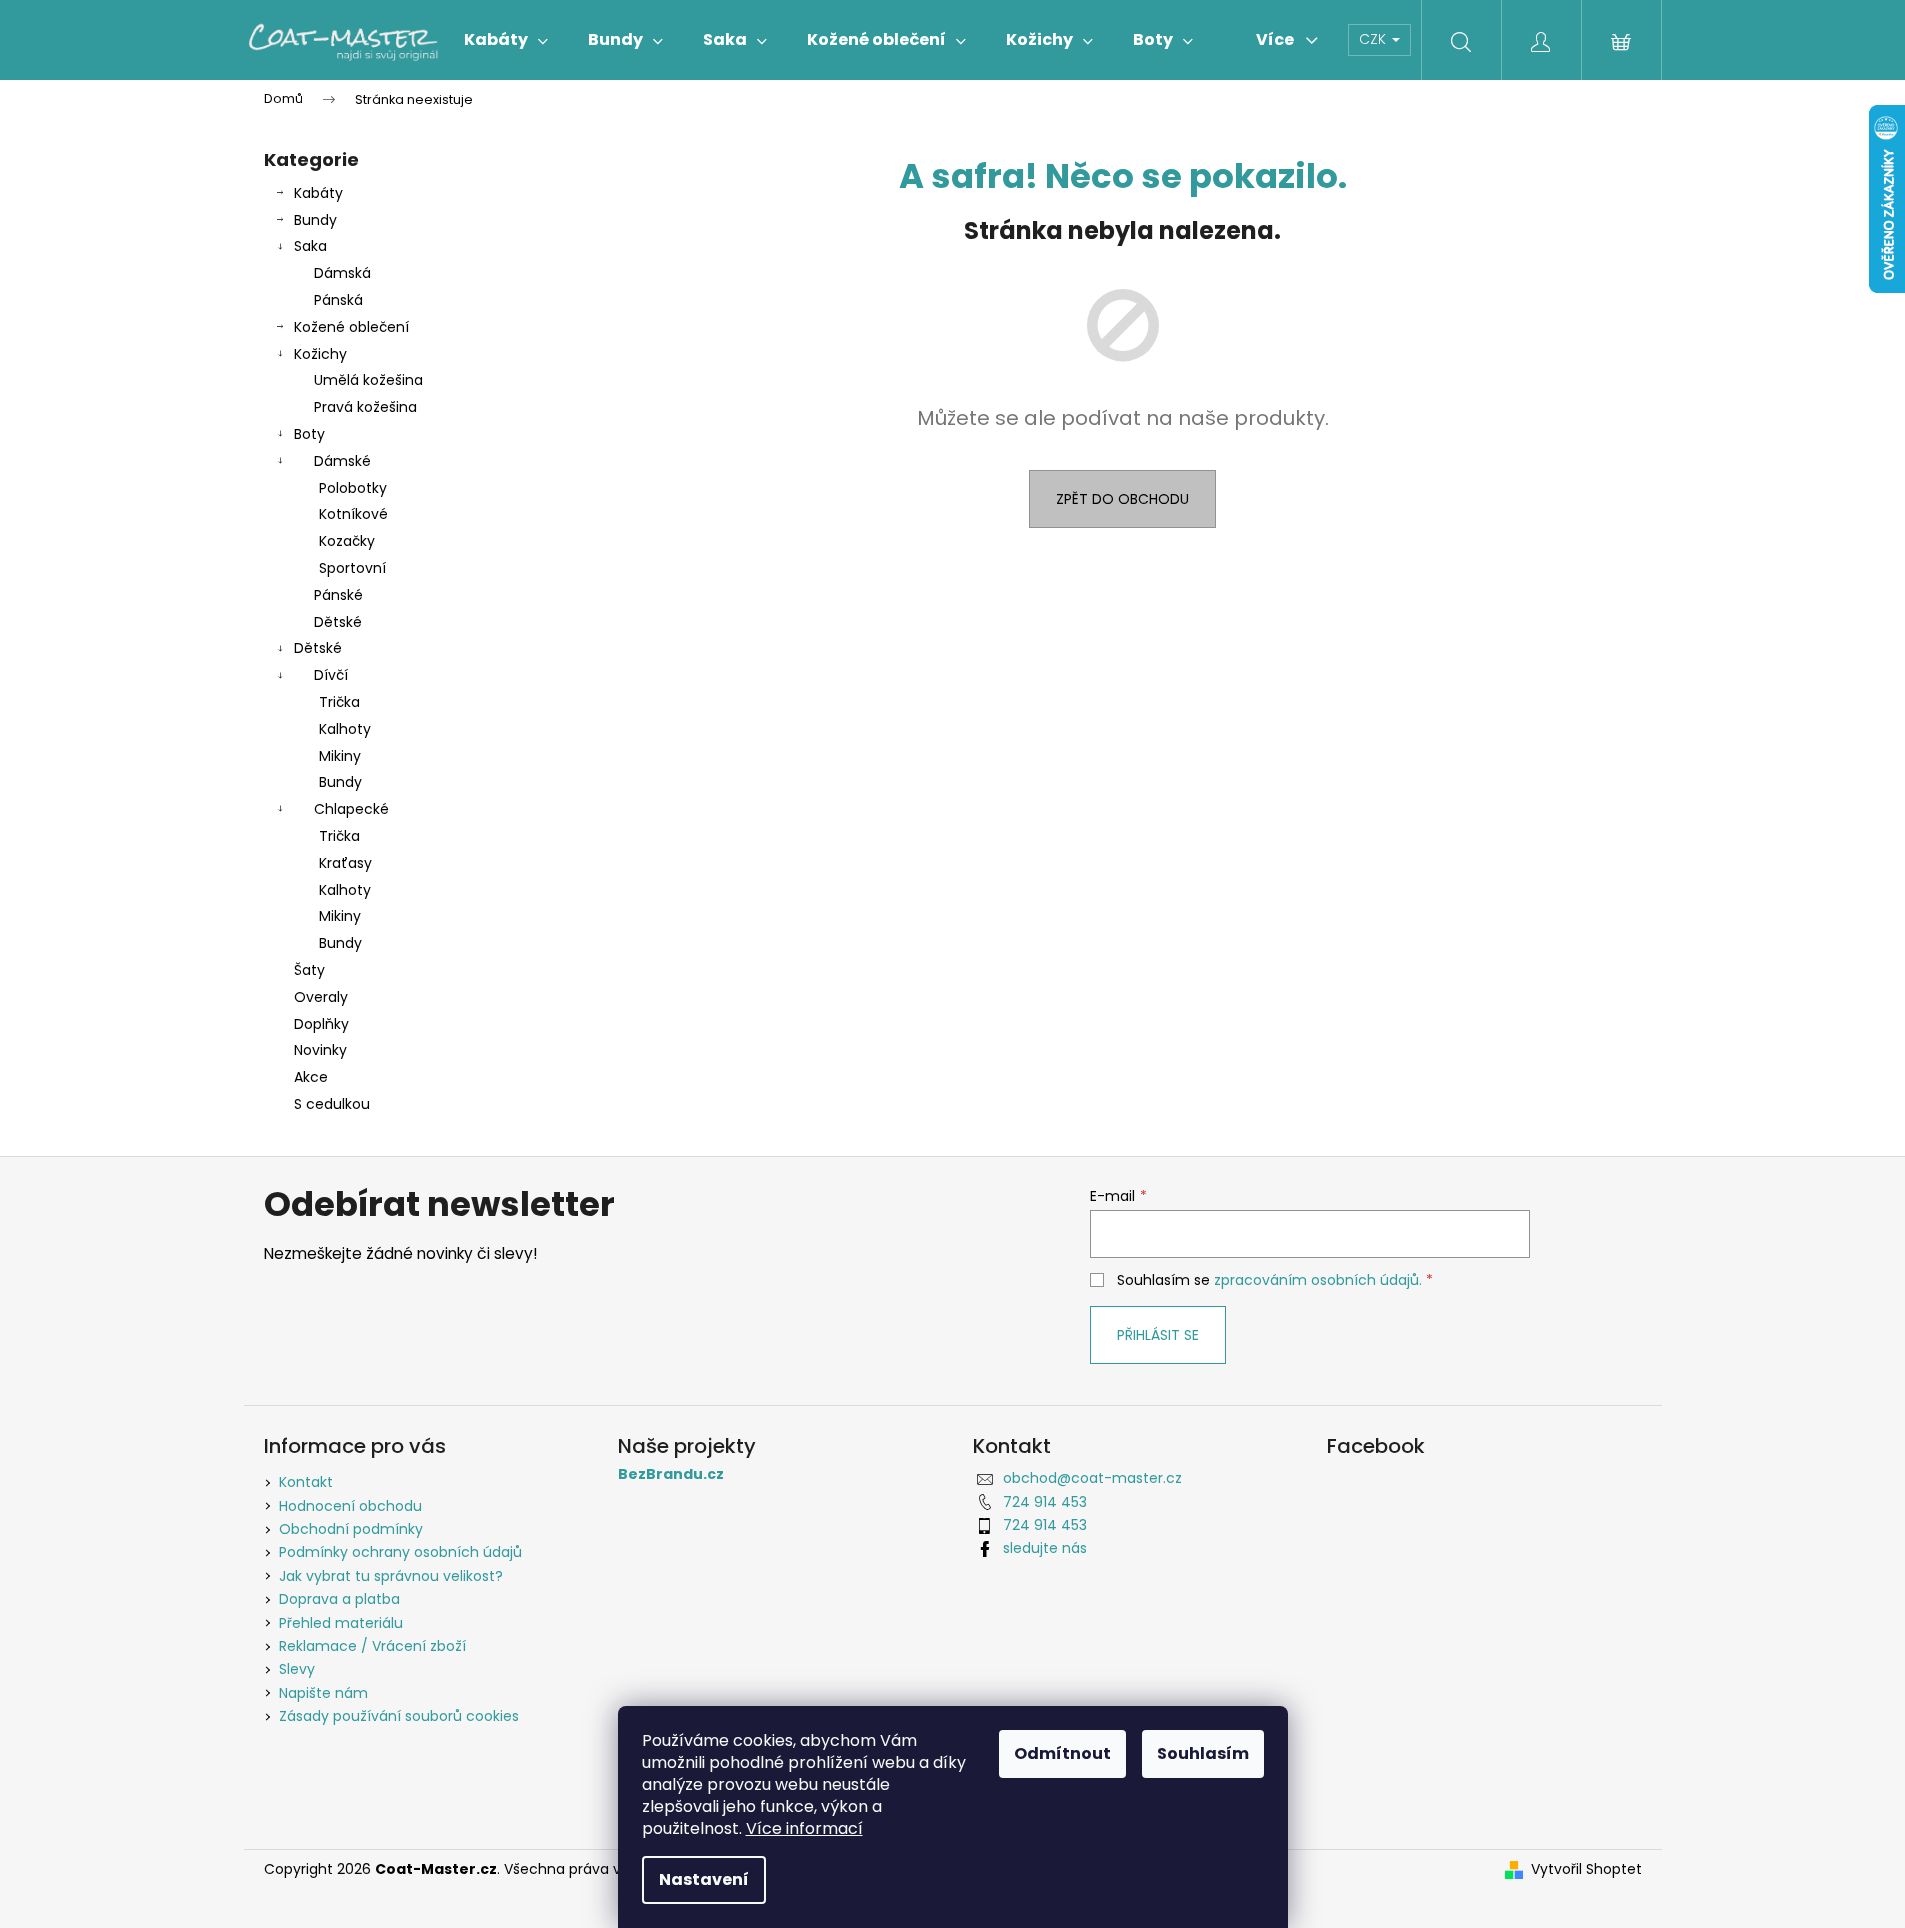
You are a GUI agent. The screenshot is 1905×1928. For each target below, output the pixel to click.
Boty (309, 434)
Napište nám (323, 1693)
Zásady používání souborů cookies (399, 1716)
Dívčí (331, 675)
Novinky (320, 1050)
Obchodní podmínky (351, 1529)
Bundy (315, 220)
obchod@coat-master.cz (1092, 1478)
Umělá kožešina (368, 380)
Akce (311, 1077)
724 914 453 (1045, 1502)
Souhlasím (1203, 1753)
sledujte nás (1045, 1548)
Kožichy (320, 354)
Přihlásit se (1158, 1335)
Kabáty (318, 193)
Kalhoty (345, 729)
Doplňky (321, 1024)
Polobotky (353, 488)
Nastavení (704, 1879)
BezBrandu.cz (671, 1474)
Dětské (338, 622)
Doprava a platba (339, 1599)
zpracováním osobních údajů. (1318, 1280)
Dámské (342, 461)
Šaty (309, 970)
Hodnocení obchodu (350, 1506)
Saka (310, 246)
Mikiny (340, 756)
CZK (1374, 39)
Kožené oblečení (351, 327)
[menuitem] (506, 40)
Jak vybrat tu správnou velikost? (391, 1576)
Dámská (342, 273)
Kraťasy (345, 863)
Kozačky (347, 541)
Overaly (321, 997)
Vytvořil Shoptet (1586, 1869)
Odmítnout (1062, 1753)
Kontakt (306, 1482)
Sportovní (352, 568)
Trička (339, 702)
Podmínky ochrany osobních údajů (400, 1552)
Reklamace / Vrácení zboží (372, 1646)
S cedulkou (332, 1104)
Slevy (297, 1669)
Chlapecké (351, 809)
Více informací (804, 1828)
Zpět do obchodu (1122, 499)
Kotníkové (353, 514)
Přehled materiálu (341, 1623)
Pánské (338, 595)
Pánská (338, 300)
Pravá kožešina (365, 407)
